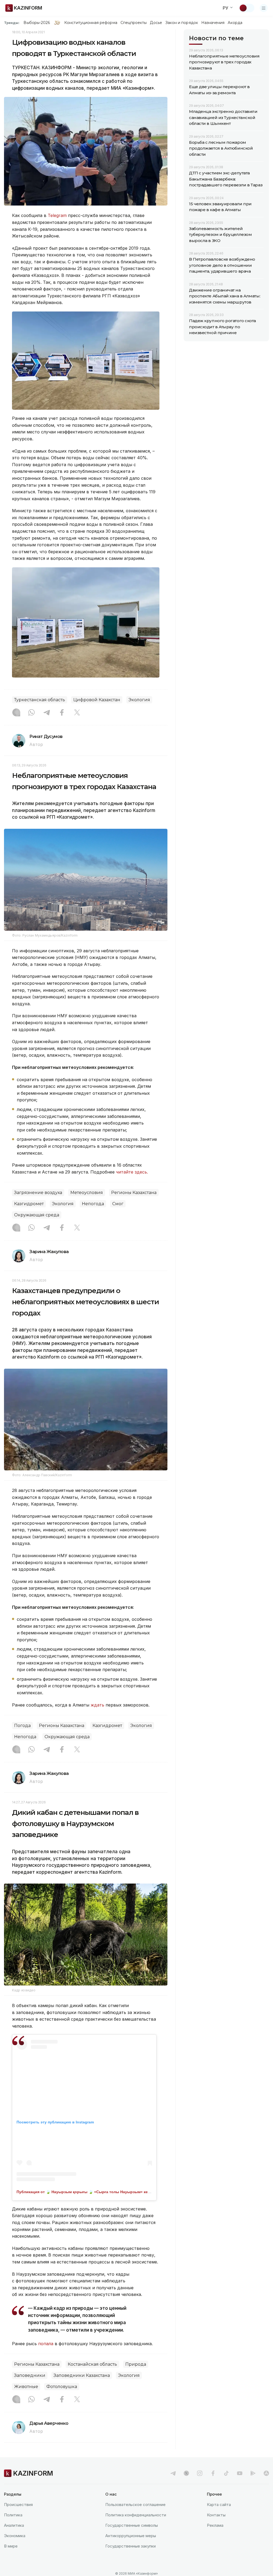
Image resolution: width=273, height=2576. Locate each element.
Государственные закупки (131, 2546)
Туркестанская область (40, 700)
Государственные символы (132, 2525)
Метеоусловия (87, 1193)
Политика (13, 2515)
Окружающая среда (37, 1215)
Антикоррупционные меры (131, 2536)
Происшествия (18, 2505)
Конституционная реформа (91, 23)
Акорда (235, 23)
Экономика (15, 2536)
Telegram (57, 215)
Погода (22, 1726)
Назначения (213, 23)
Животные (26, 2387)
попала (46, 2344)
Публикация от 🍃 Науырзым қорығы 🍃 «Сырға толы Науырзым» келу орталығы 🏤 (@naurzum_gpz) (113, 2192)
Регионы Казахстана (134, 1193)
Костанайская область (92, 2364)
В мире (11, 2546)
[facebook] (213, 2473)
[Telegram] (47, 713)
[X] (77, 713)
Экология (139, 700)
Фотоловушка (62, 2387)
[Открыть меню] (264, 8)
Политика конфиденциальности (136, 2515)
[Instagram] (16, 713)
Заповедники (30, 2375)
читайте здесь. (132, 1172)
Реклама (215, 2525)
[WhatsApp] (31, 713)
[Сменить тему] (247, 8)
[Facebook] (62, 713)
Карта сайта (219, 2505)
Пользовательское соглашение (135, 2505)
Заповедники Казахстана (82, 2375)
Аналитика (14, 2525)
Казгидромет (29, 1204)
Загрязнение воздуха (38, 1193)
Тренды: (12, 23)
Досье (156, 23)
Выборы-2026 (37, 23)
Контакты (216, 2515)
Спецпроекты (134, 23)
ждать (97, 1705)
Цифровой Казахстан (97, 700)
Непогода (93, 1204)
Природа (136, 2364)
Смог (118, 1204)
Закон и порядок (182, 23)
